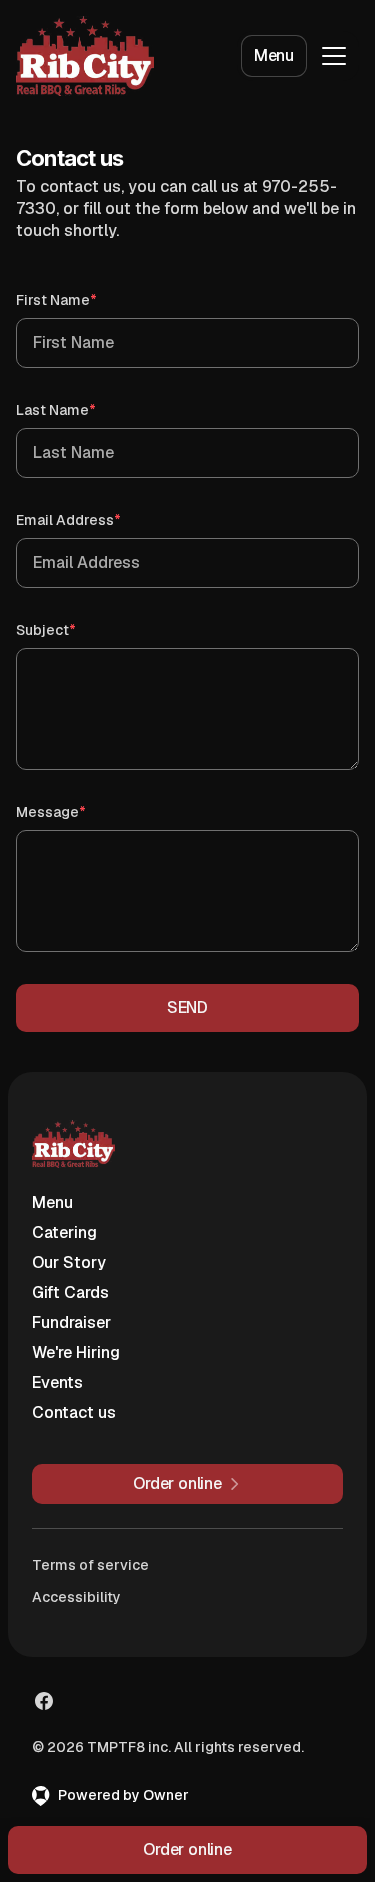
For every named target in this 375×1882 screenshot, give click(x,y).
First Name (85, 299)
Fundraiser (71, 1322)
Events (57, 1382)
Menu (274, 55)
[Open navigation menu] (334, 56)
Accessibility (76, 1597)
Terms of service (90, 1565)
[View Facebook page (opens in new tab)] (44, 1701)
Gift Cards (70, 1292)
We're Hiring (76, 1352)
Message (79, 811)
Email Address (97, 519)
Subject (74, 629)
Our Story (69, 1262)
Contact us (74, 1412)
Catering (64, 1232)
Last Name (84, 409)
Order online (187, 1849)
